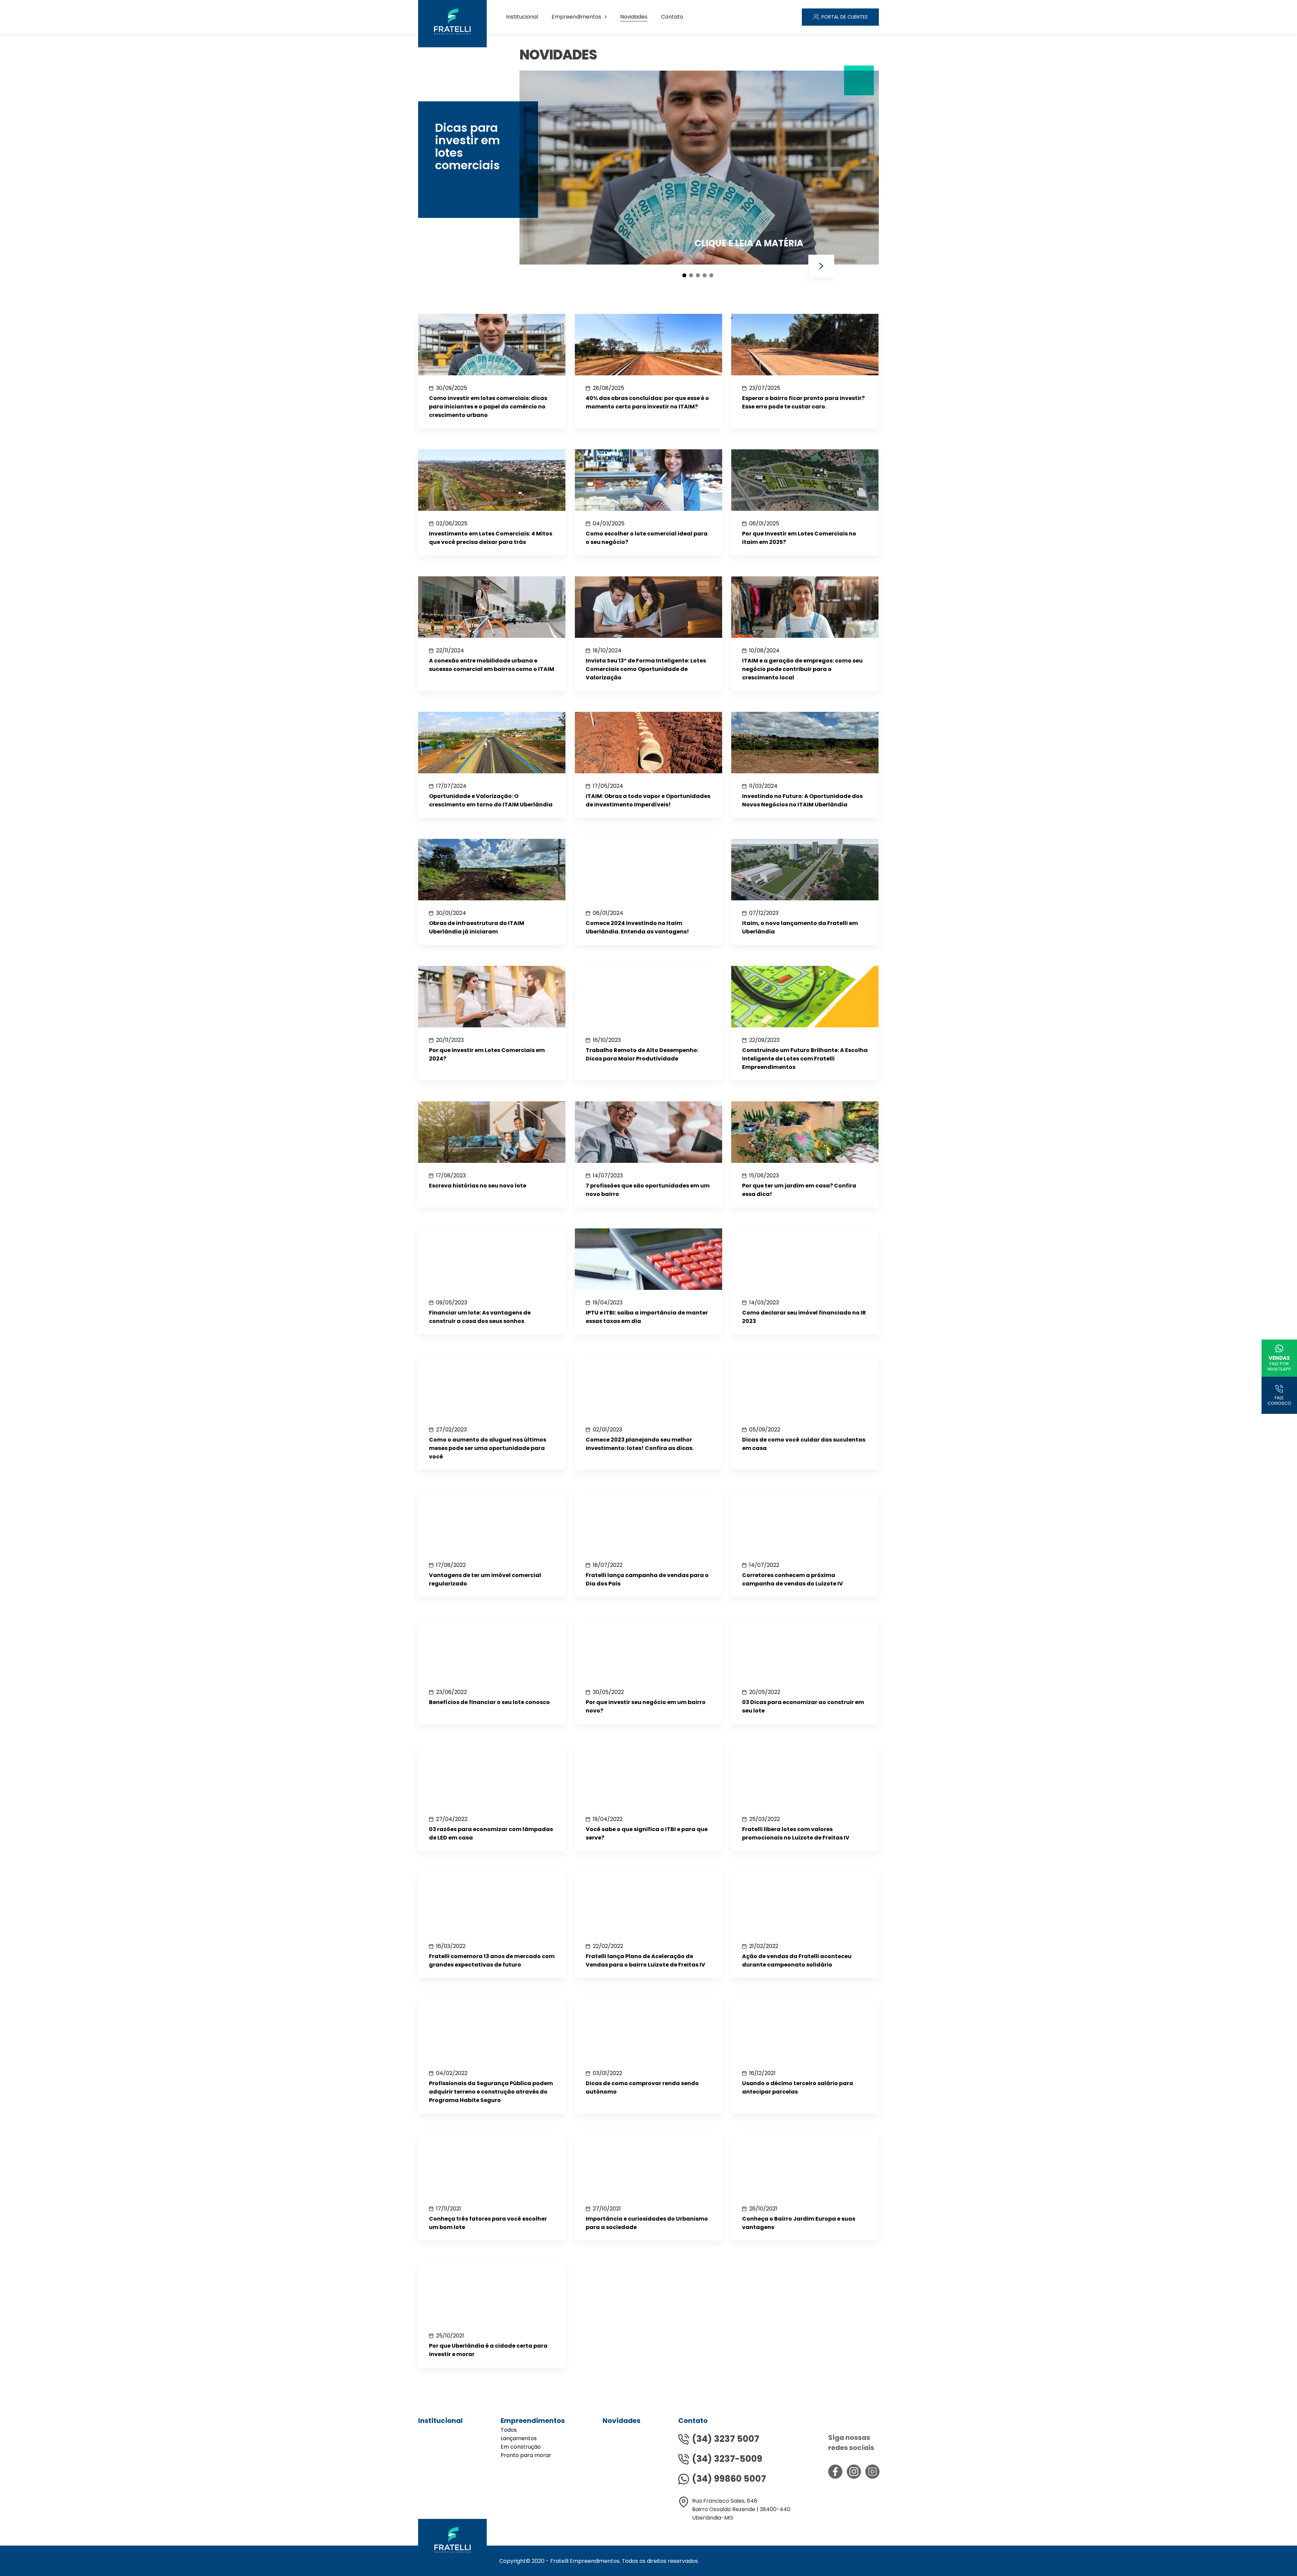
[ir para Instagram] (854, 2472)
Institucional (522, 17)
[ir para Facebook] (835, 2472)
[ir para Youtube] (872, 2472)
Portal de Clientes (845, 17)
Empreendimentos (576, 17)
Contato (672, 17)
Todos (509, 2430)
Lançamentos (519, 2438)
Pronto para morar (526, 2455)
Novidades (634, 17)
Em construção (521, 2447)
